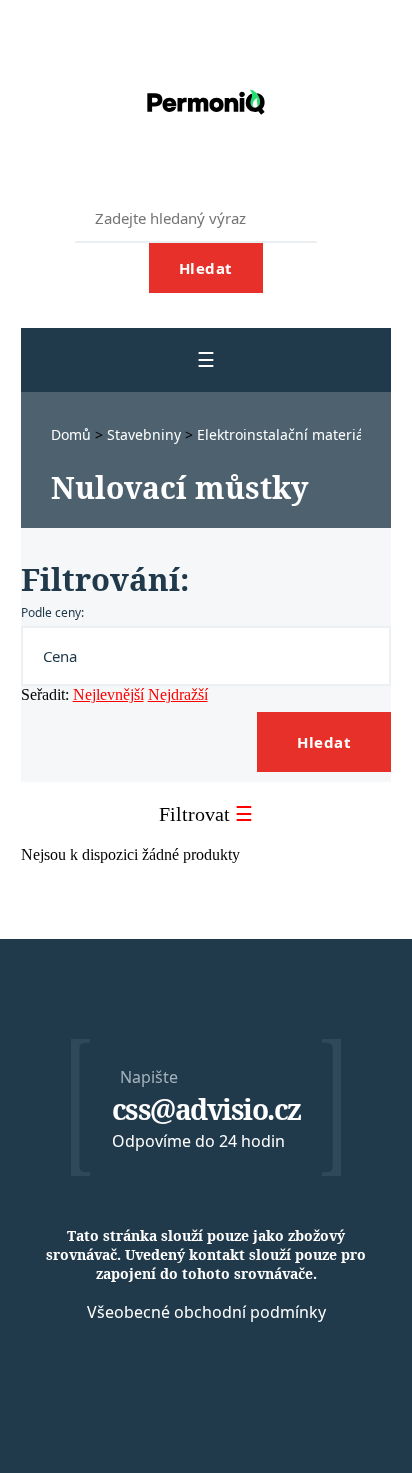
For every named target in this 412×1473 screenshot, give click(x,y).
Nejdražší (178, 694)
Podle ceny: (52, 612)
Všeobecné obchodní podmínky (206, 1312)
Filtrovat (206, 814)
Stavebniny (146, 434)
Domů (73, 434)
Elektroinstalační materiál (284, 434)
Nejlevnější (108, 694)
